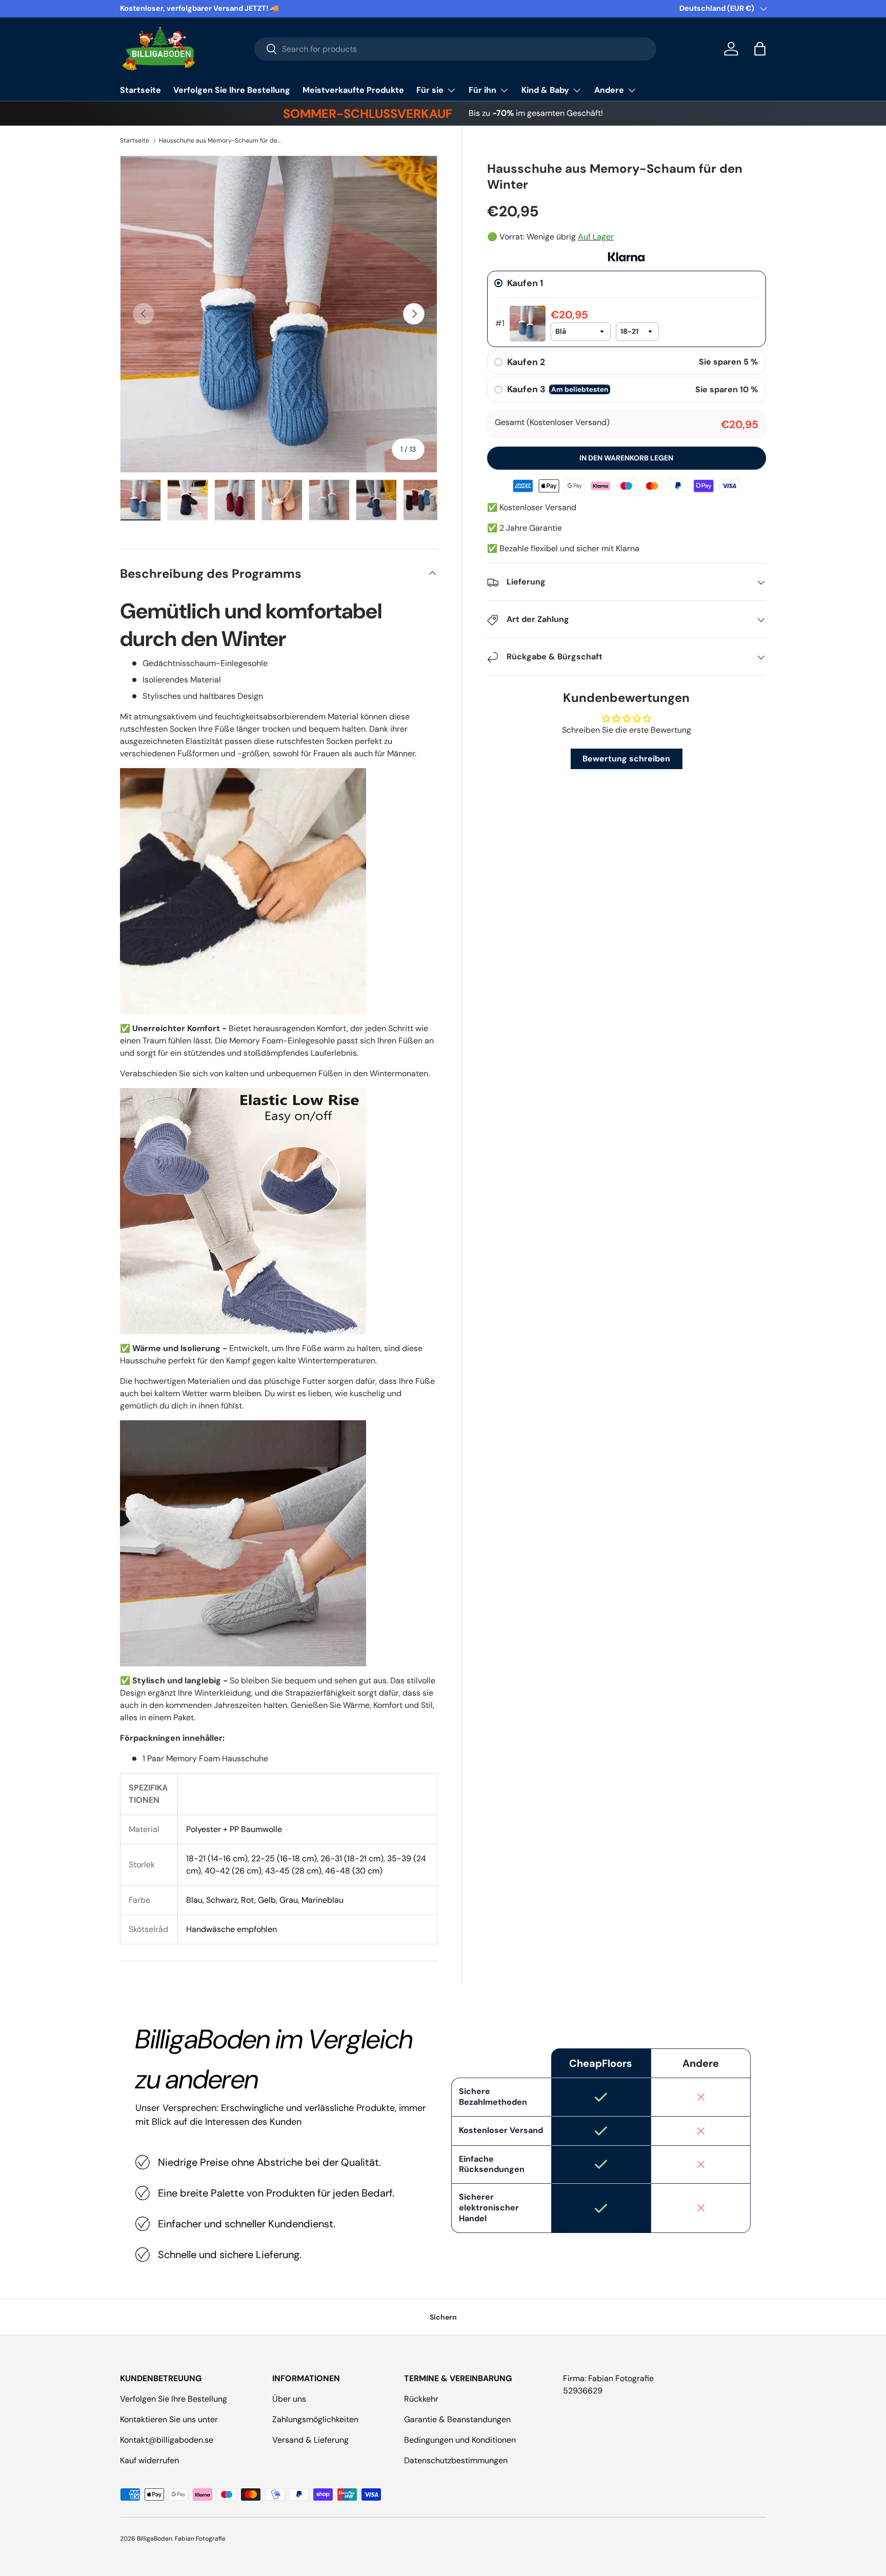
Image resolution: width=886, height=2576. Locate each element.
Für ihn (482, 90)
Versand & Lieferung (310, 2440)
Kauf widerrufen (149, 2460)
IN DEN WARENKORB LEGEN (626, 458)
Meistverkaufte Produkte (353, 90)
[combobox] (456, 49)
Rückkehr (421, 2399)
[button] (760, 49)
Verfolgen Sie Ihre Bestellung (232, 90)
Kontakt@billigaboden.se (167, 2440)
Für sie (430, 90)
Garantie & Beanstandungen (457, 2419)
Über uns (289, 2399)
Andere (609, 90)
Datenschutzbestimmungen (456, 2460)
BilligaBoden (155, 2539)
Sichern (443, 2317)
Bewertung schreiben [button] (626, 759)
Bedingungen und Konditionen (460, 2440)
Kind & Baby (545, 90)
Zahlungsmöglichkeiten (315, 2419)
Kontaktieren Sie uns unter (169, 2419)
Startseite (140, 90)
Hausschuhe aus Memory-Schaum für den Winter (220, 140)
